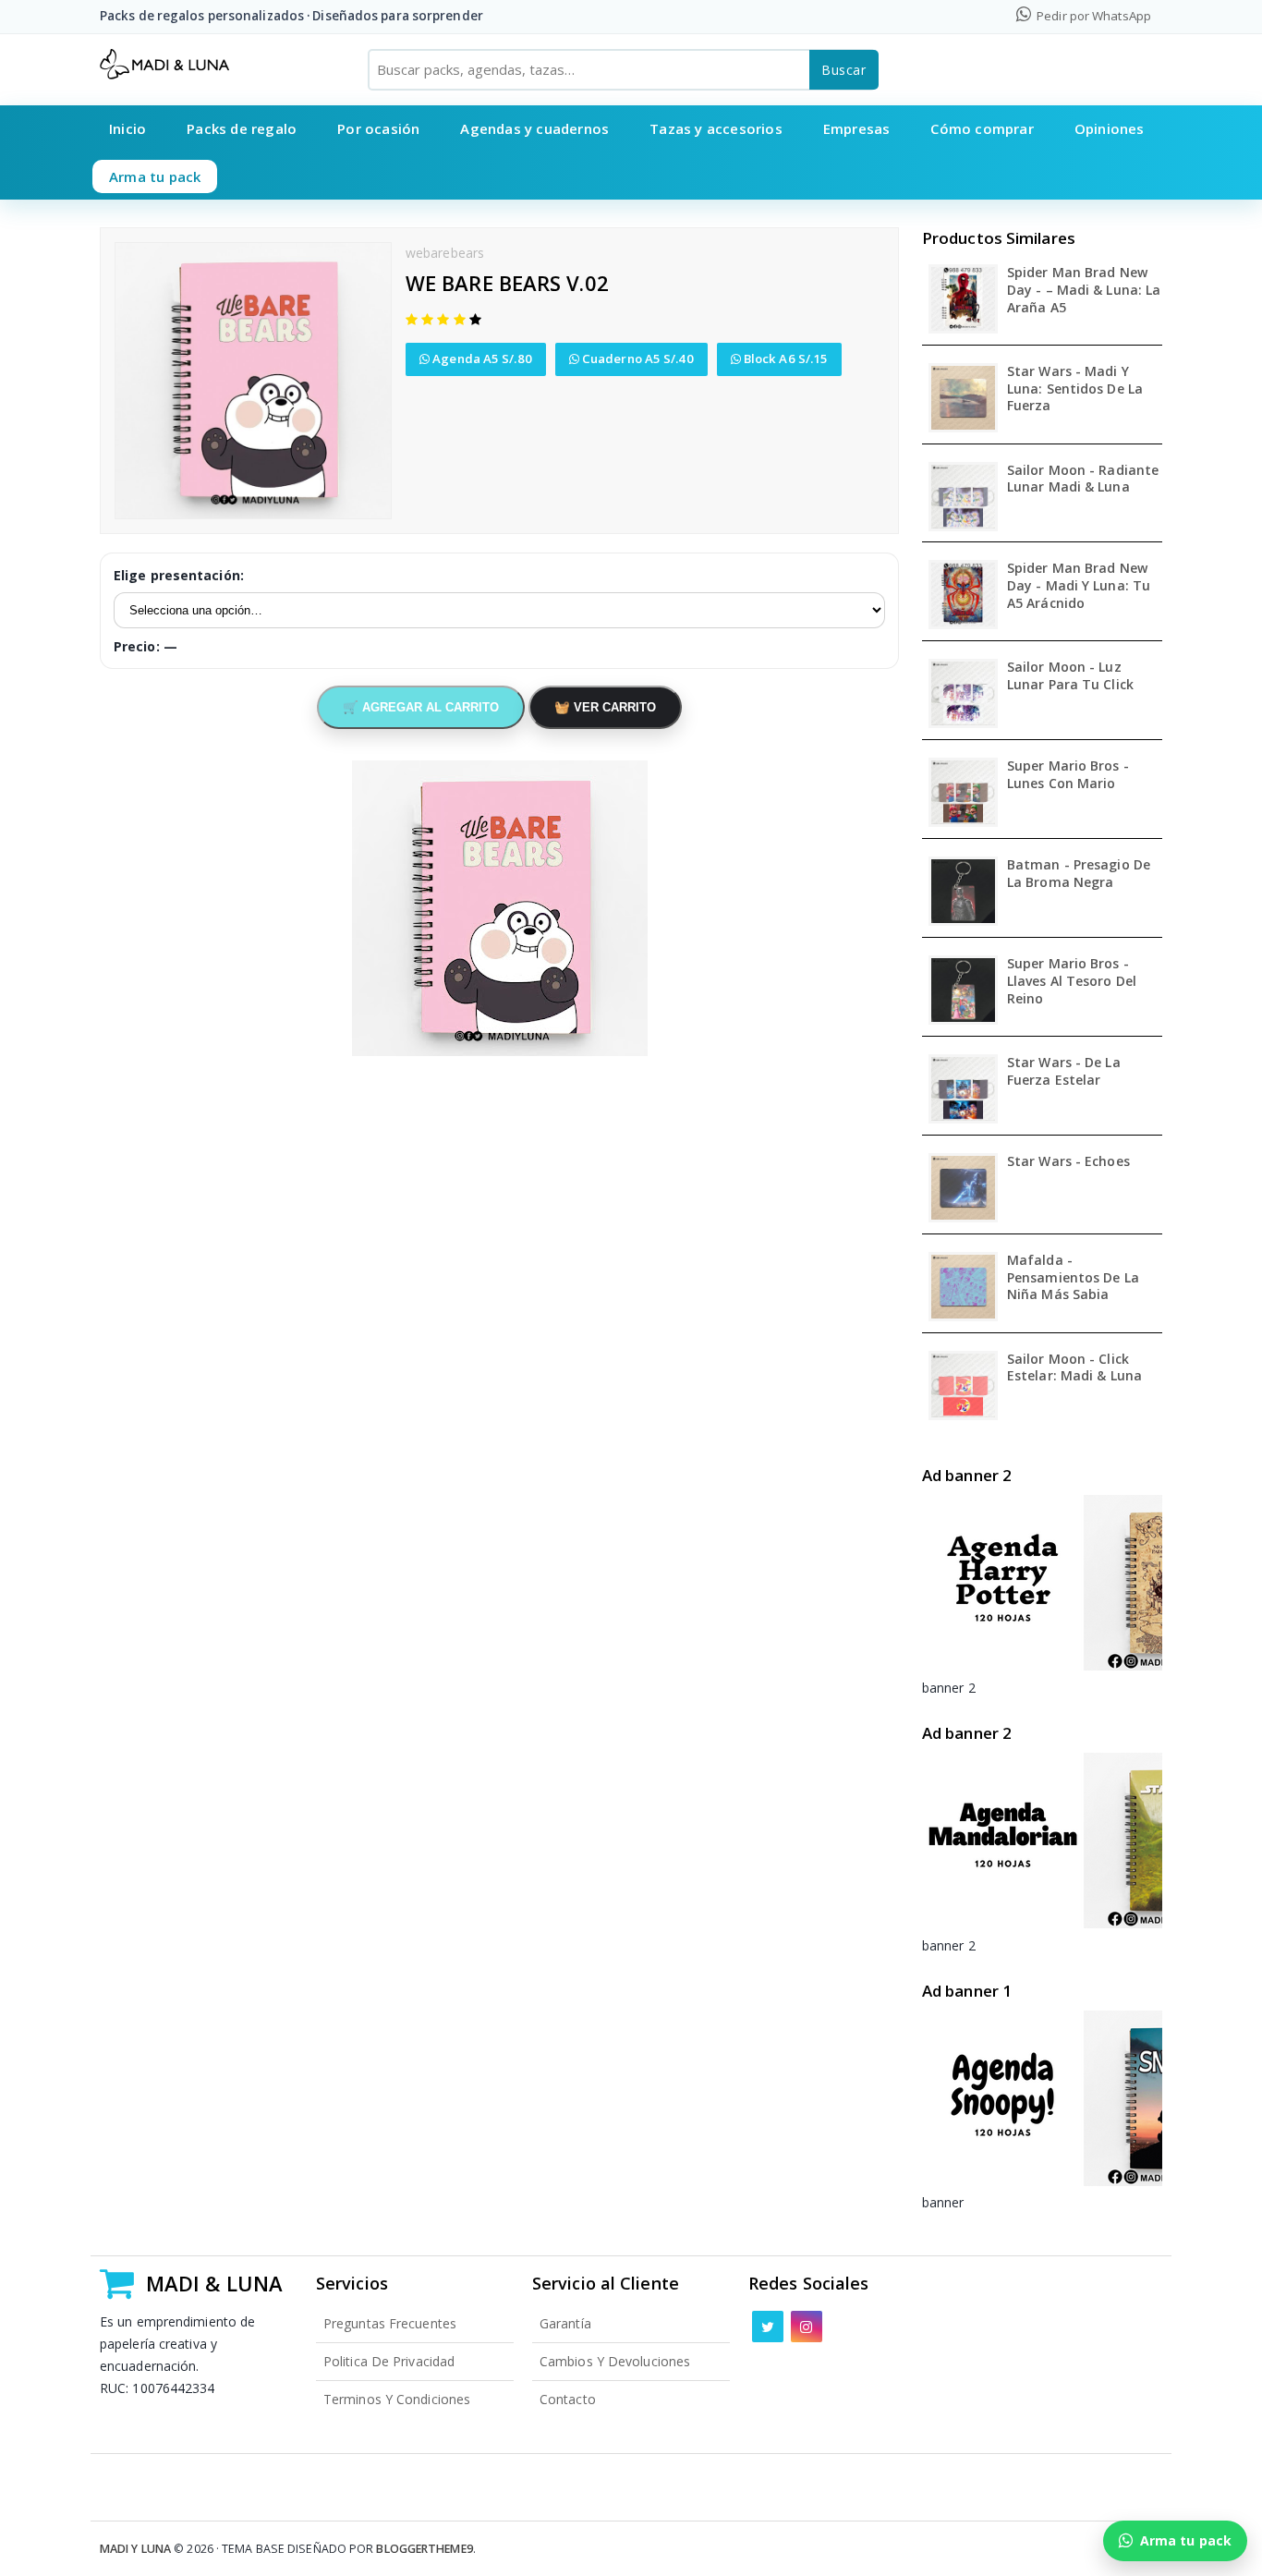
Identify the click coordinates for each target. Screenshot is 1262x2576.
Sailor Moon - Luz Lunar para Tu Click (1070, 676)
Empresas (857, 128)
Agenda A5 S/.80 (481, 358)
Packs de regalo (242, 128)
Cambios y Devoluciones (615, 2361)
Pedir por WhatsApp (1092, 16)
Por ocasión (378, 128)
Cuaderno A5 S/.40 (637, 358)
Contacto (568, 2399)
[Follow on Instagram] (807, 2327)
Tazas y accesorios (716, 128)
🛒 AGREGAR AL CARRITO (421, 707)
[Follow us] (768, 2327)
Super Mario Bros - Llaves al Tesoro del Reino (1072, 981)
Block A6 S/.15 (785, 358)
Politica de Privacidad (389, 2361)
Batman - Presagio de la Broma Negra (1079, 874)
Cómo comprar (982, 128)
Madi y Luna (135, 2549)
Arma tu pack (155, 176)
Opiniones (1110, 128)
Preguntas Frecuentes (390, 2323)
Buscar (844, 70)
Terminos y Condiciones (397, 2399)
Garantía (565, 2323)
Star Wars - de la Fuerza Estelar (1064, 1071)
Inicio (127, 128)
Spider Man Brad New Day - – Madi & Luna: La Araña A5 (1084, 290)
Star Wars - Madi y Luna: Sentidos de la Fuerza (1075, 389)
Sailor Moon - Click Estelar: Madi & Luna (1074, 1368)
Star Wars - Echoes (1068, 1161)
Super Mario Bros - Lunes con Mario (1068, 775)
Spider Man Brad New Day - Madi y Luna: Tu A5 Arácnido (1079, 586)
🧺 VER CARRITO (605, 707)
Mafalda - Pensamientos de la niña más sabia (1073, 1278)
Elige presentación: (179, 575)
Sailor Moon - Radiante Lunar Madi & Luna (1083, 479)
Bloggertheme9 (424, 2549)
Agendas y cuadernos (534, 128)
